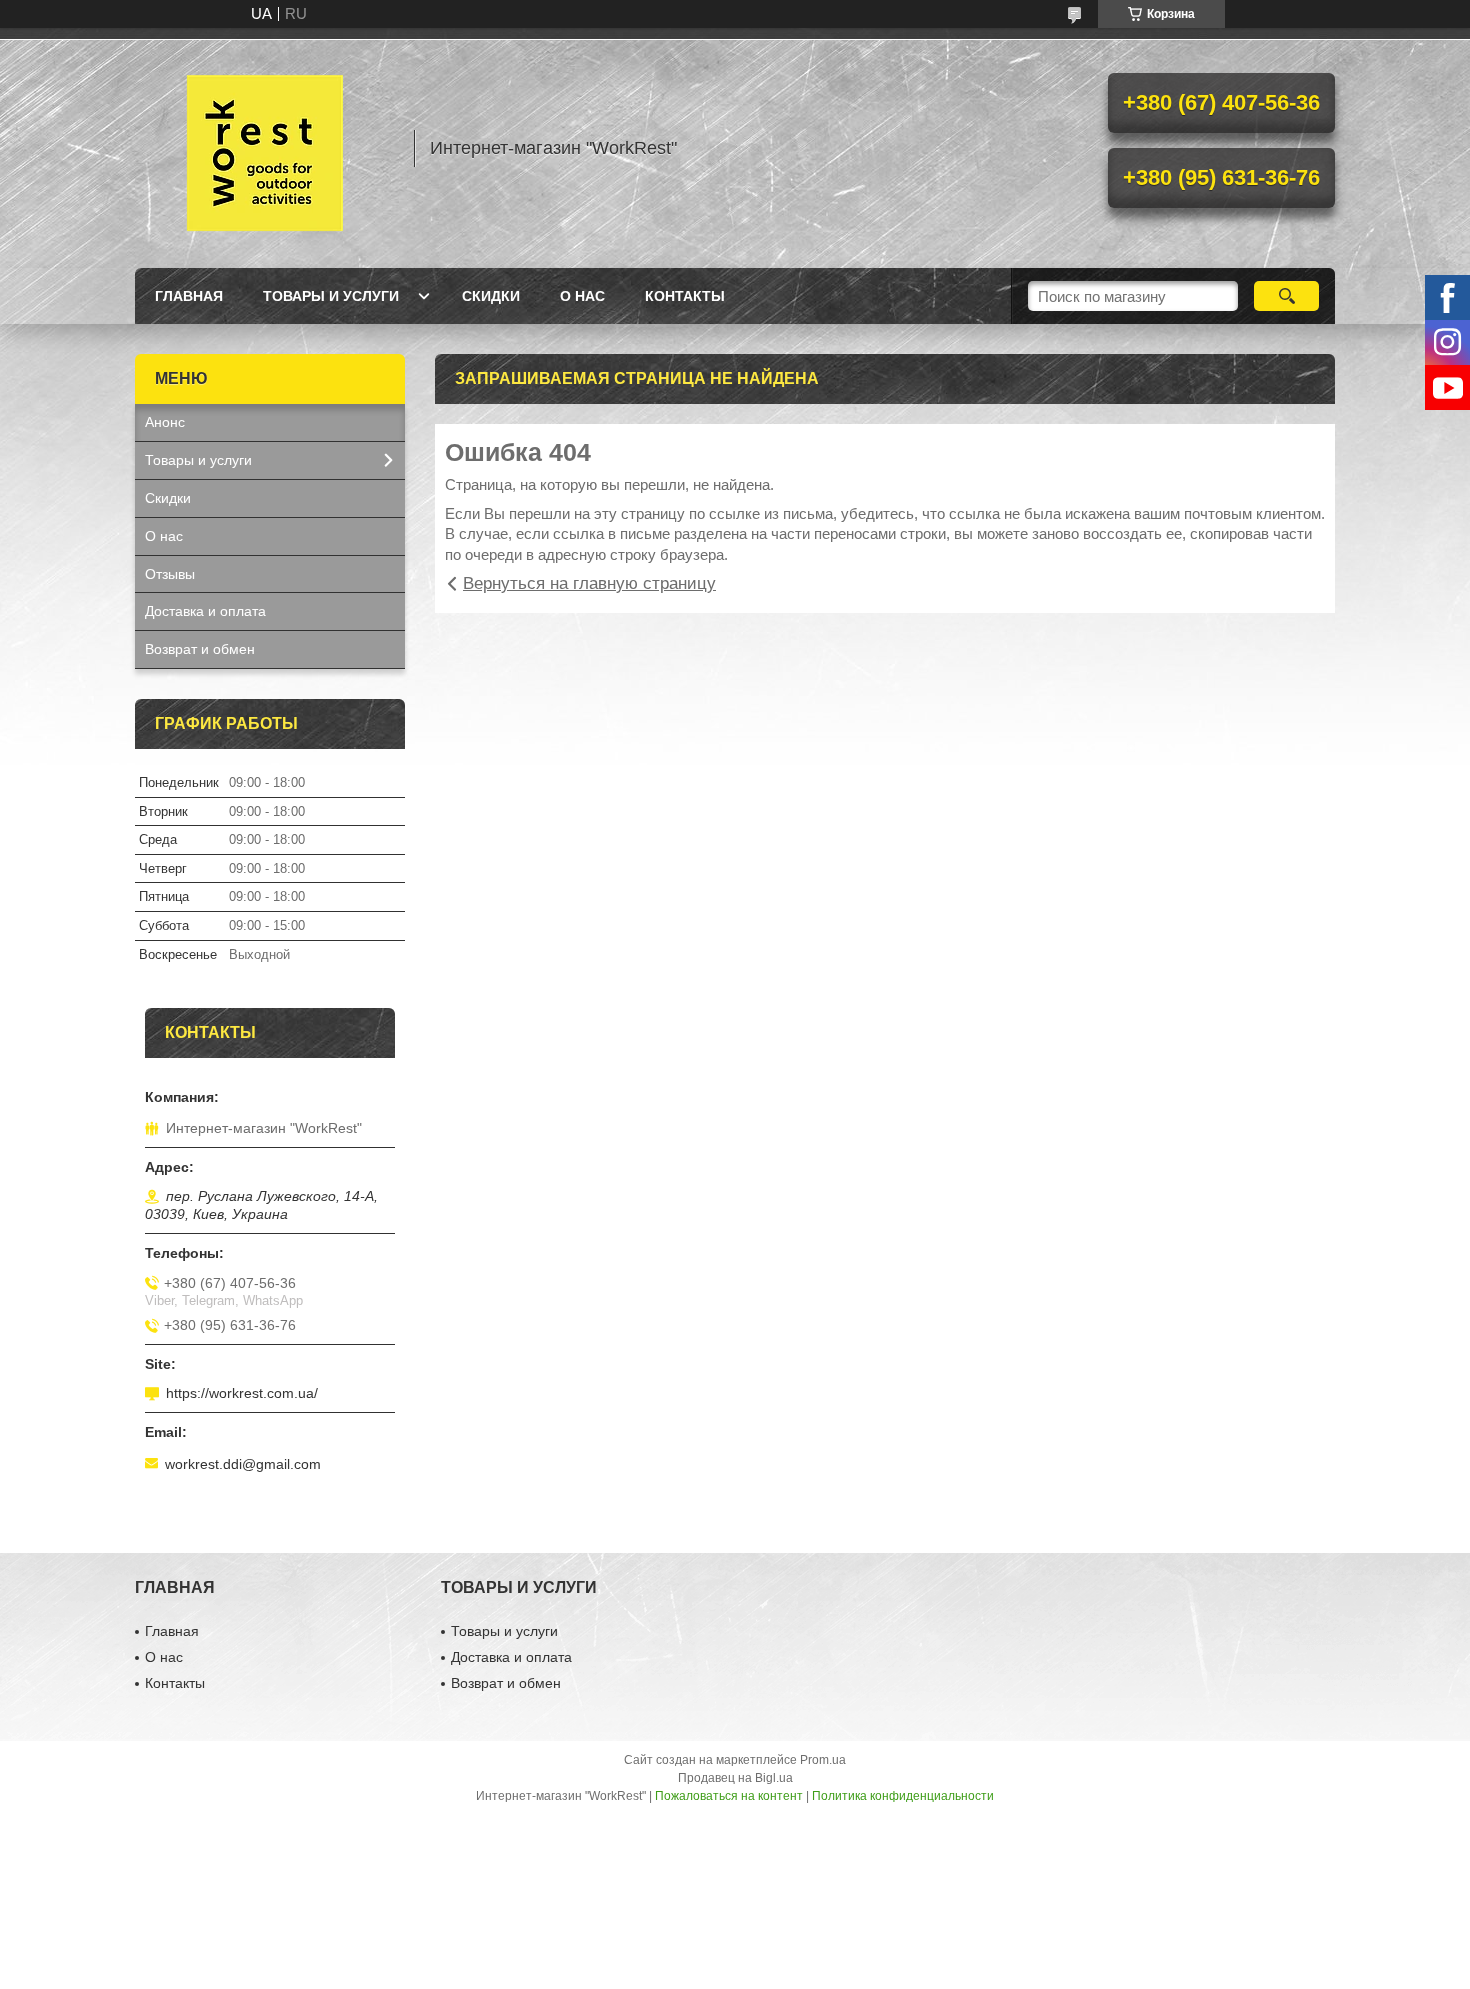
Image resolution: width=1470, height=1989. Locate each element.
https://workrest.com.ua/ (242, 1393)
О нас (582, 296)
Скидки (491, 296)
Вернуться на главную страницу (589, 583)
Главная (189, 296)
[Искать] (1286, 296)
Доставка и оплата (205, 611)
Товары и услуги (331, 296)
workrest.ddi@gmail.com (243, 1464)
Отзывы (170, 574)
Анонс (165, 422)
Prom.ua (823, 1760)
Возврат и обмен (200, 649)
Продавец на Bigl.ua (735, 1778)
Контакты (685, 296)
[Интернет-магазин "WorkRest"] (265, 148)
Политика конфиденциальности (903, 1796)
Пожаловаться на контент (729, 1796)
